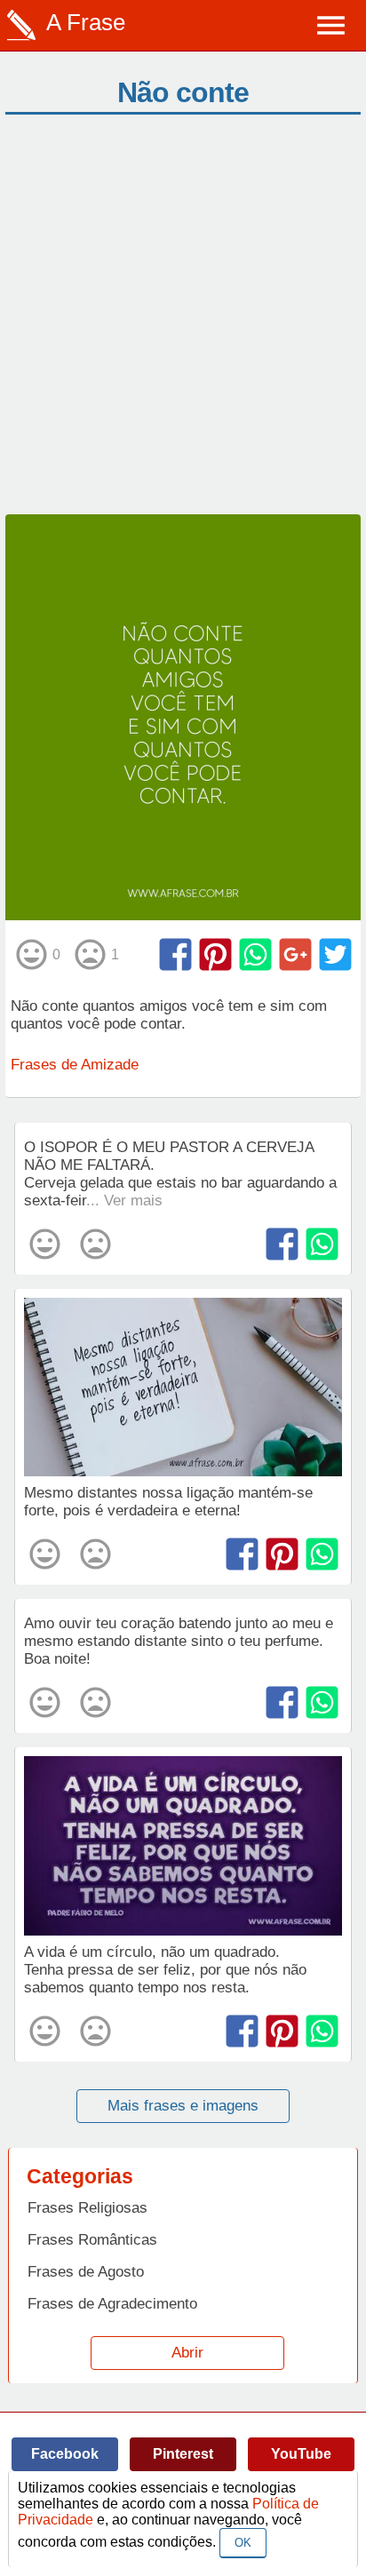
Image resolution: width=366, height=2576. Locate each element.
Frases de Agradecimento (112, 2304)
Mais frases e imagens (183, 2106)
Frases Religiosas (88, 2208)
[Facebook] (175, 954)
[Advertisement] (183, 322)
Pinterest (183, 2454)
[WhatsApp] (255, 954)
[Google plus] (295, 954)
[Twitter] (335, 954)
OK (243, 2543)
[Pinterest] (215, 954)
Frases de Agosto (86, 2272)
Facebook (65, 2454)
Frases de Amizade (75, 1065)
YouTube (301, 2454)
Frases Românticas (92, 2240)
